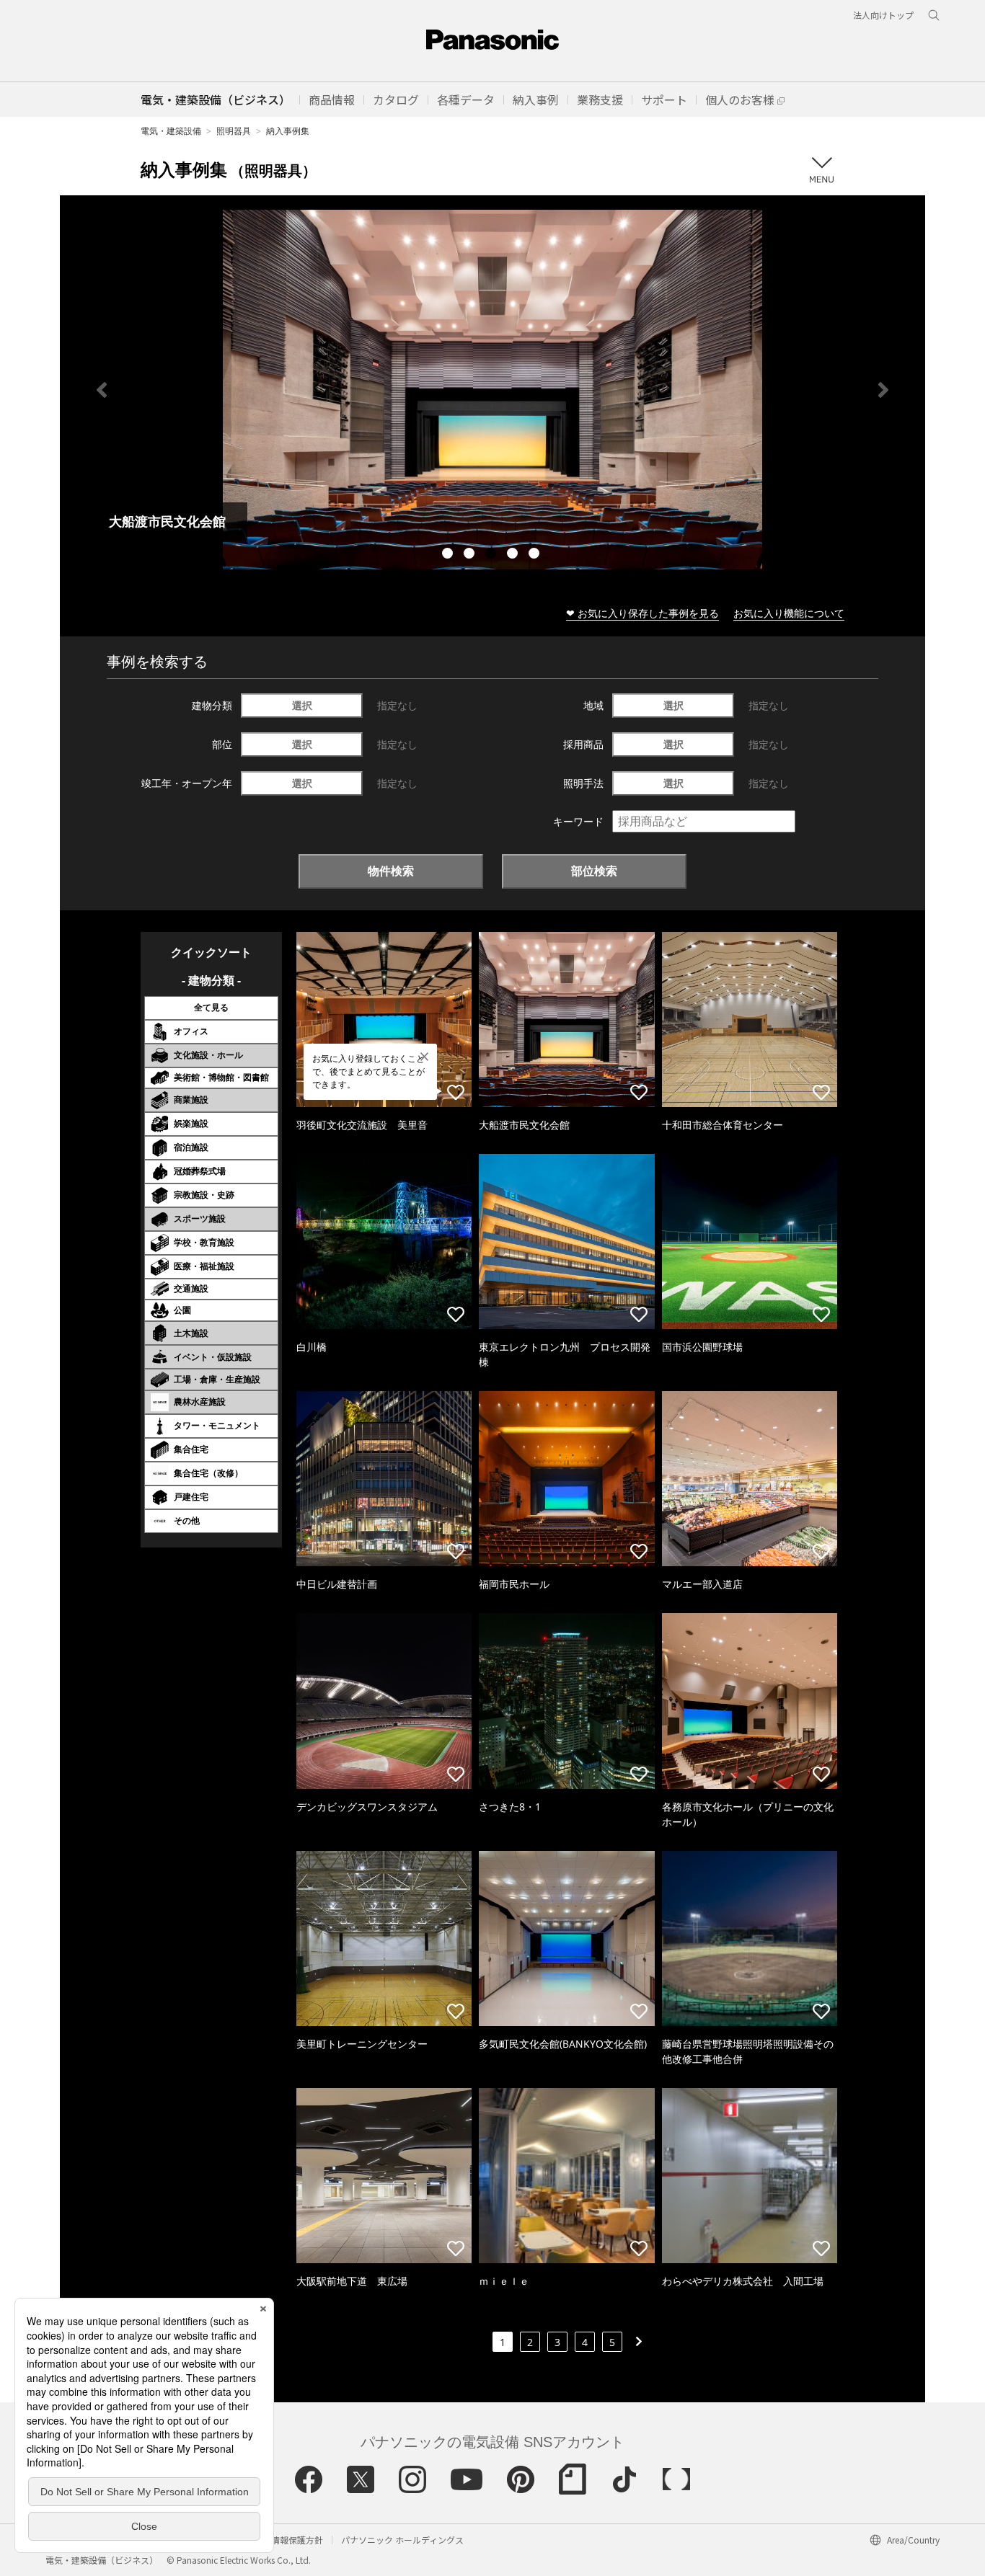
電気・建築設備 (171, 131)
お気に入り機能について (789, 613)
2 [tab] (471, 555)
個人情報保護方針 (288, 2540)
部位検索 (594, 871)
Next (883, 390)
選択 (302, 705)
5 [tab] (536, 555)
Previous (102, 390)
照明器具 (234, 131)
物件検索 (391, 871)
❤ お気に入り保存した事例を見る (642, 613)
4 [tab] (514, 555)
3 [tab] (492, 555)
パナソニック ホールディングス (402, 2540)
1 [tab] (449, 555)
